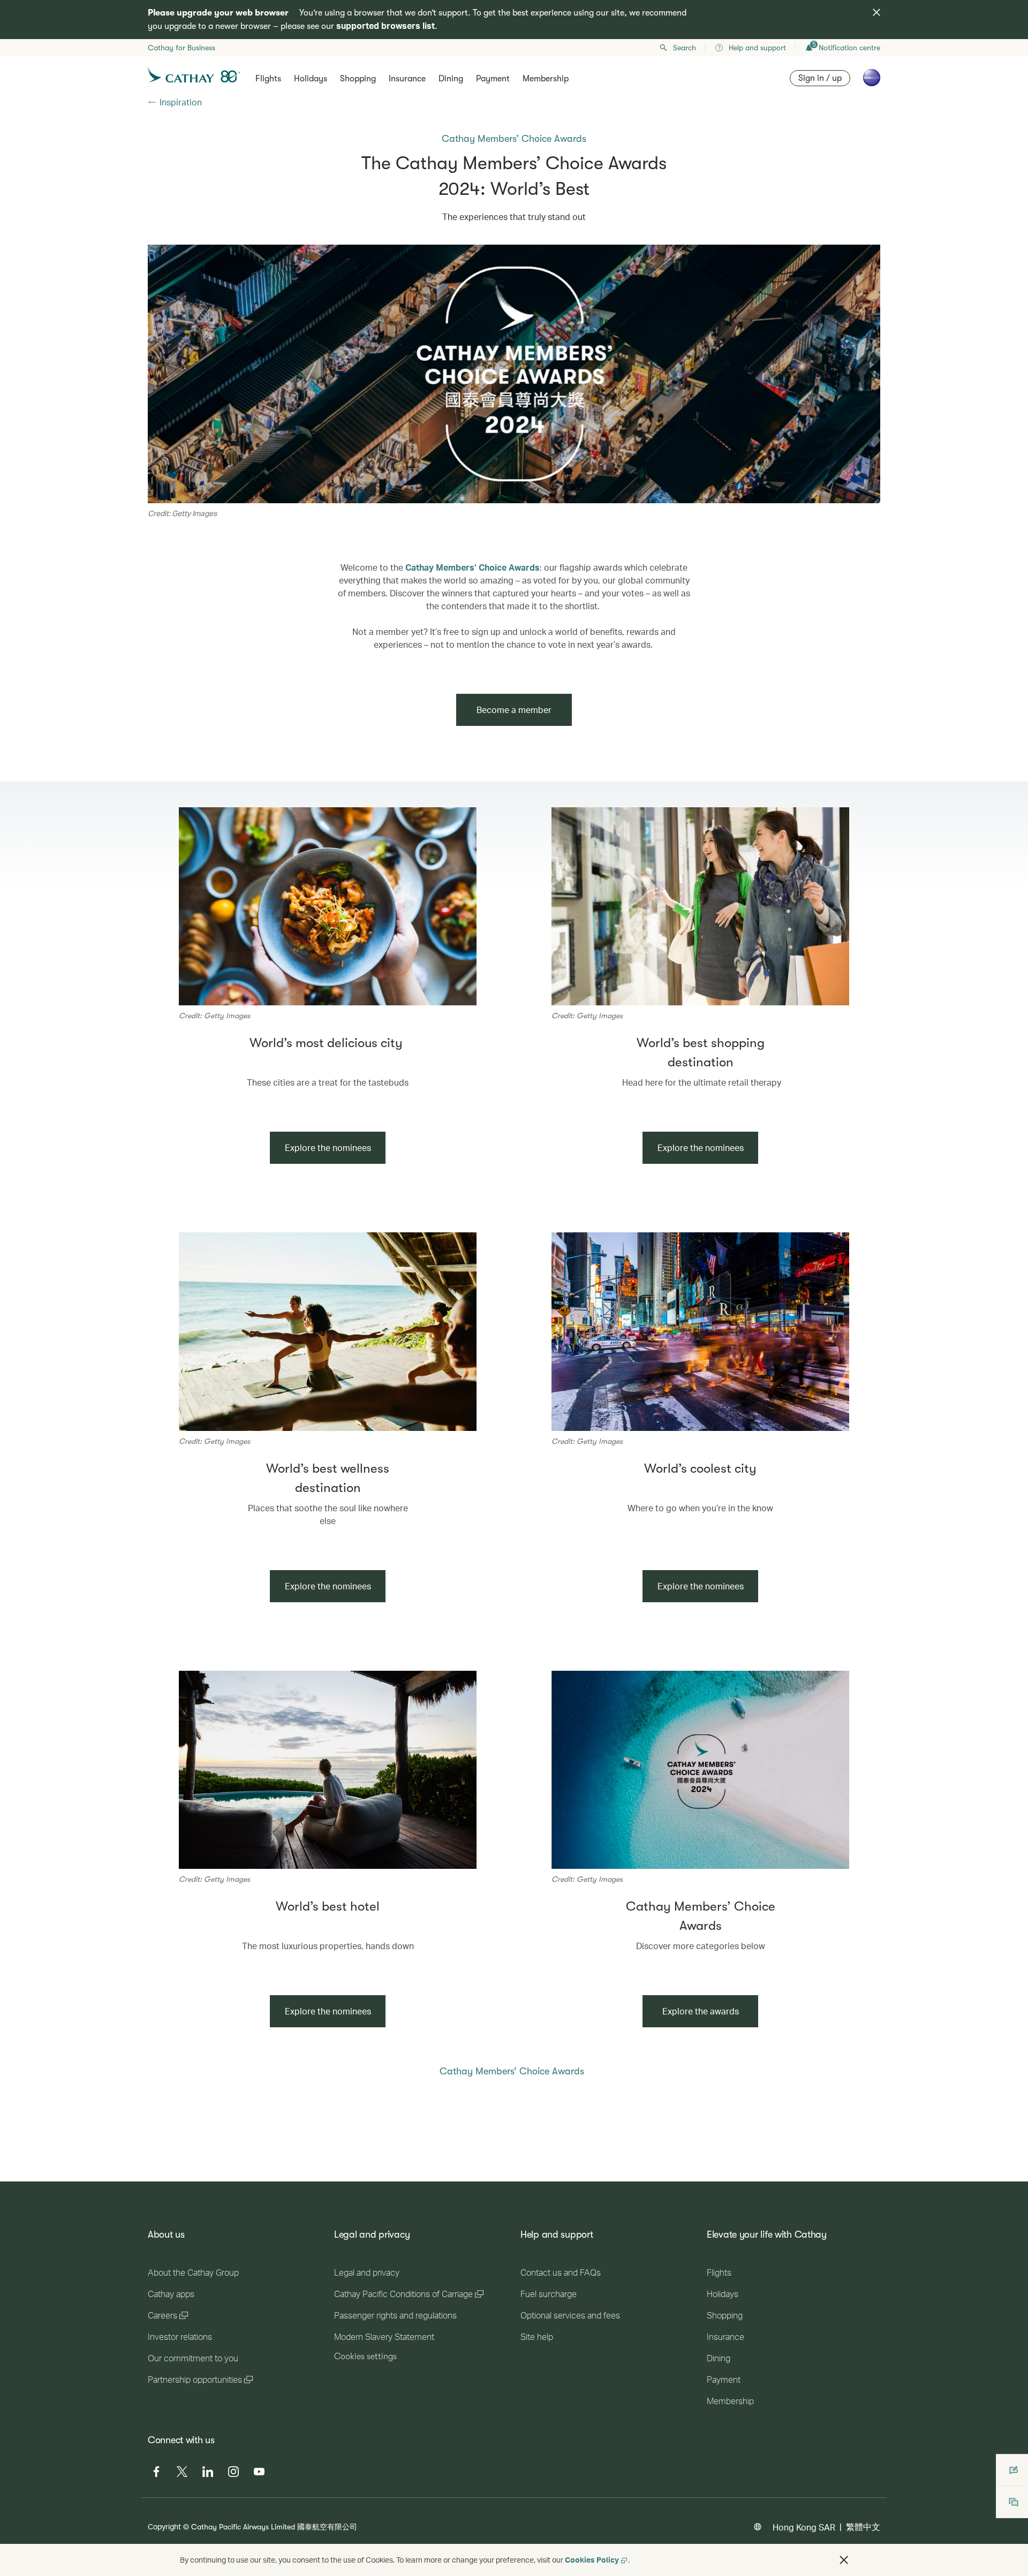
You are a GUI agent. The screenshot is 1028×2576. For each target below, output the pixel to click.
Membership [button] (546, 79)
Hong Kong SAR (804, 2527)
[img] (876, 12)
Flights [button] (268, 79)
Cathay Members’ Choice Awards (473, 567)
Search (685, 48)
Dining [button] (451, 79)
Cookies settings (365, 2357)
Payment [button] (493, 79)
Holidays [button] (311, 79)
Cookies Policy (592, 2560)
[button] (844, 2560)
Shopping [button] (358, 79)
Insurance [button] (407, 79)
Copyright (164, 2526)
